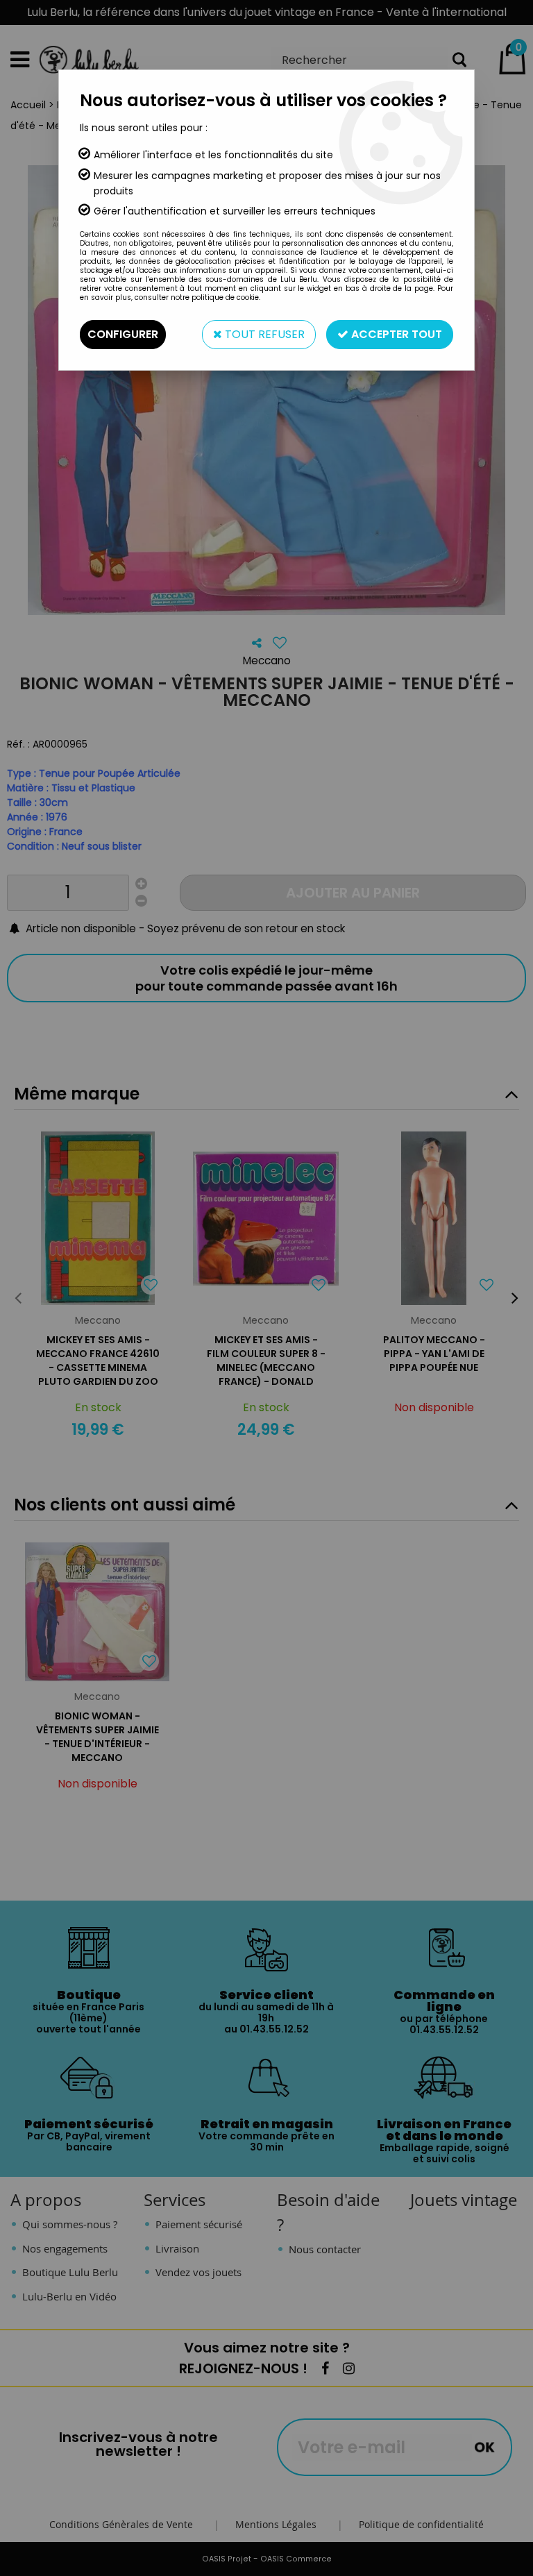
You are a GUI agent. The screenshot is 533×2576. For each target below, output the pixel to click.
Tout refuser (263, 334)
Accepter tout (395, 334)
